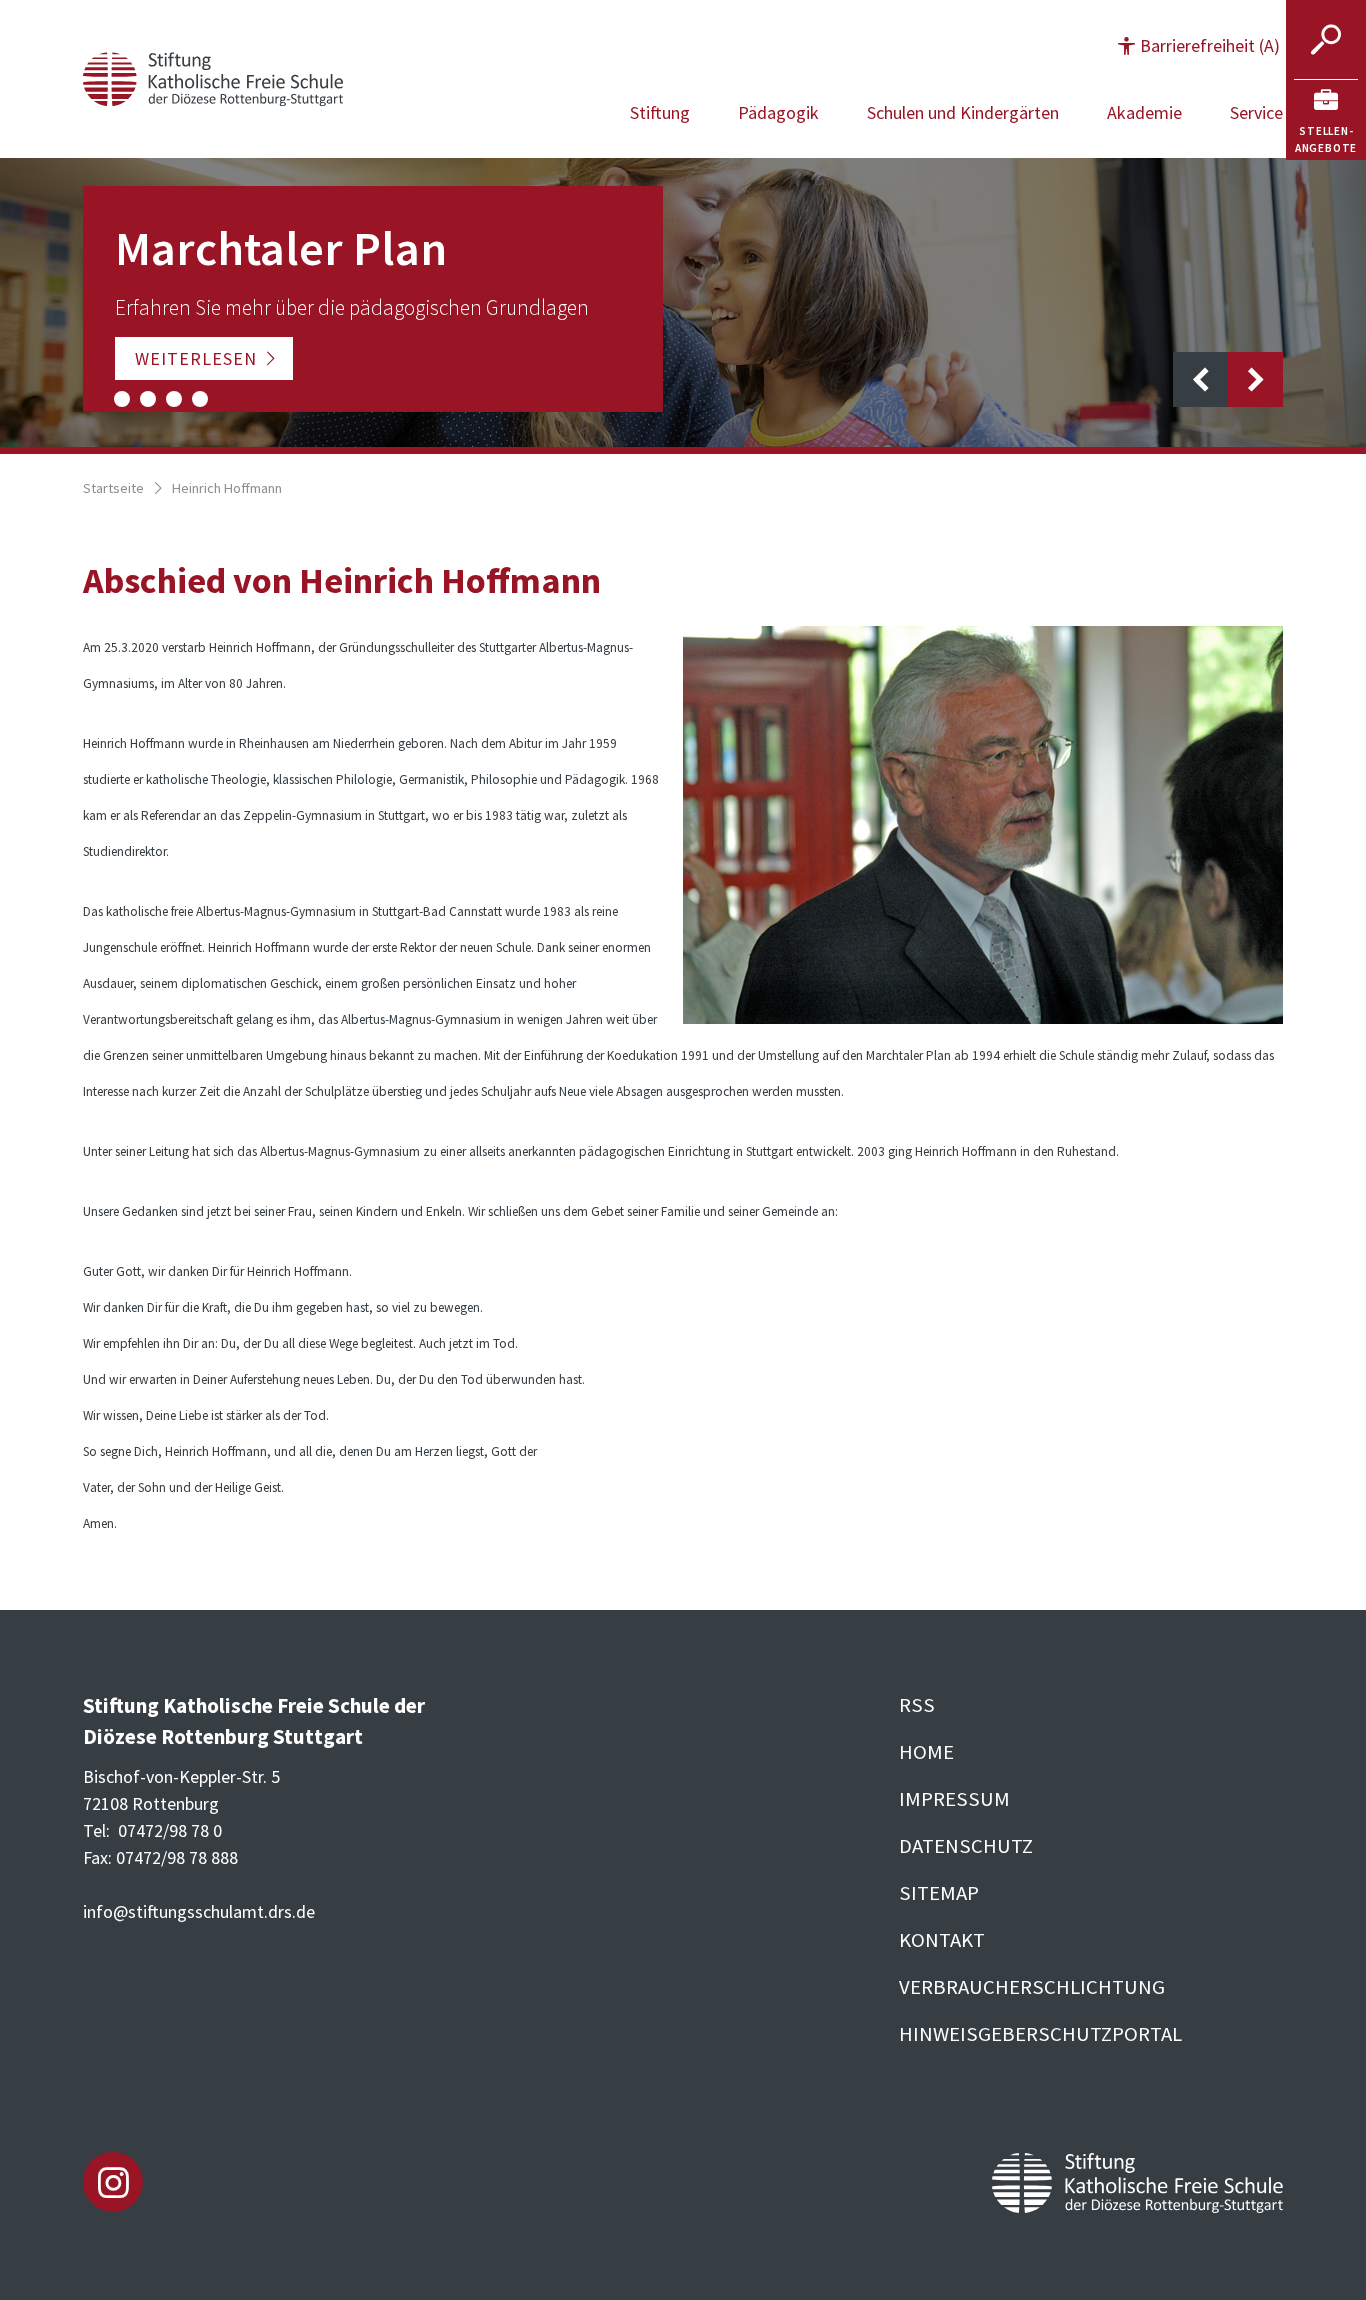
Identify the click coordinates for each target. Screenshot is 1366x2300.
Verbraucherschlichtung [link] (1032, 1987)
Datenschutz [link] (966, 1846)
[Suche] (1326, 40)
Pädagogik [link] (778, 112)
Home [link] (926, 1752)
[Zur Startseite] (213, 76)
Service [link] (1256, 112)
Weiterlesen (196, 358)
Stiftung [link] (660, 112)
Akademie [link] (1144, 112)
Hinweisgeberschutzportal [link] (1040, 2034)
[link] (1326, 120)
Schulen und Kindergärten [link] (963, 112)
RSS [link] (917, 1705)
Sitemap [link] (939, 1893)
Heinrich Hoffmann (227, 488)
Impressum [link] (954, 1799)
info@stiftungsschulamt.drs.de (199, 1911)
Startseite (113, 488)
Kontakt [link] (942, 1940)
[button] (1199, 45)
